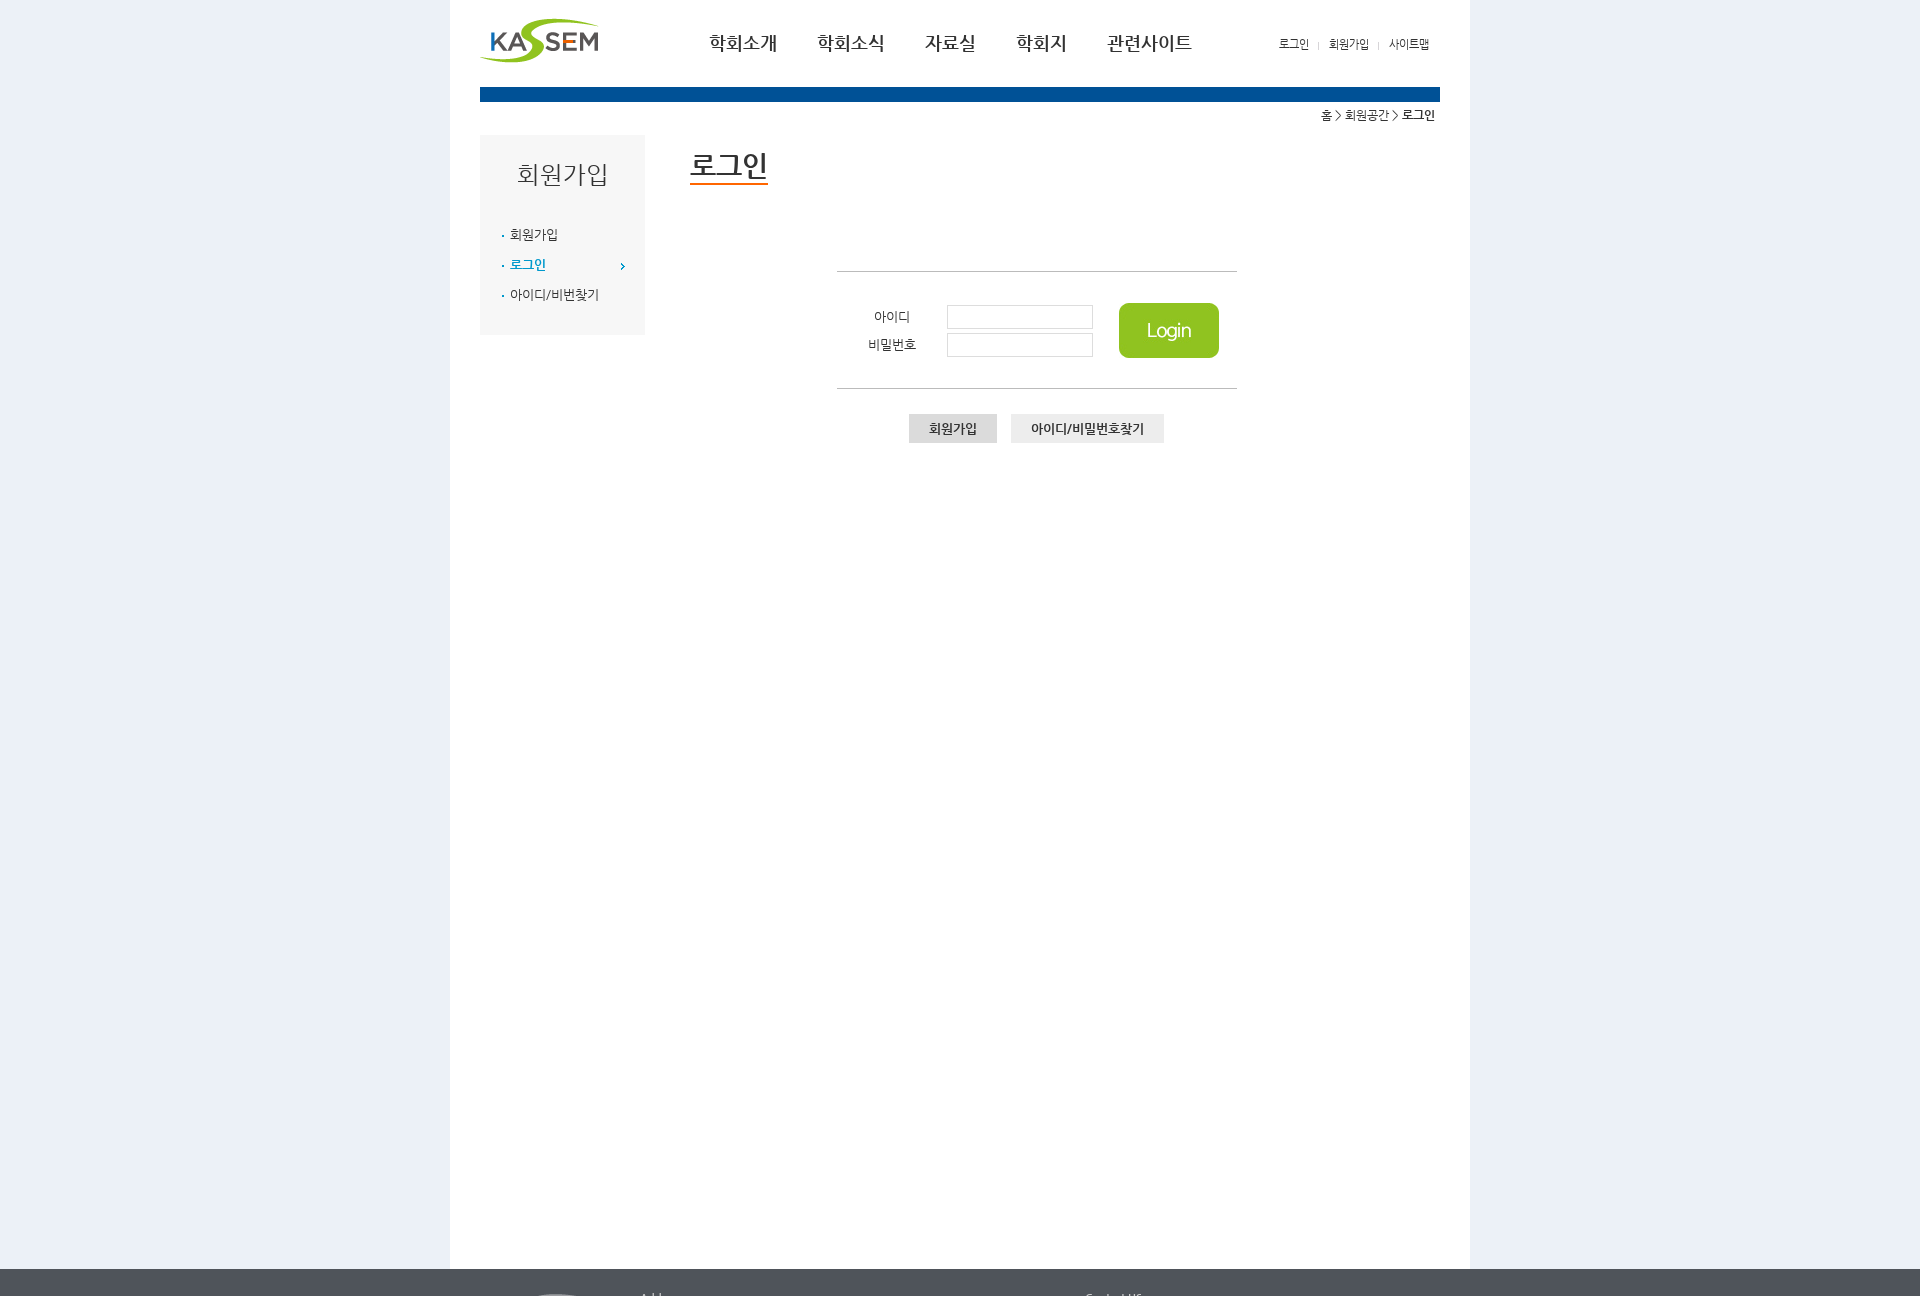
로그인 (1294, 44)
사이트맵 (1409, 44)
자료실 (950, 42)
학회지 (1041, 42)
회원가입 (1349, 44)
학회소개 (743, 42)
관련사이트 (1149, 42)
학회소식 (851, 42)
